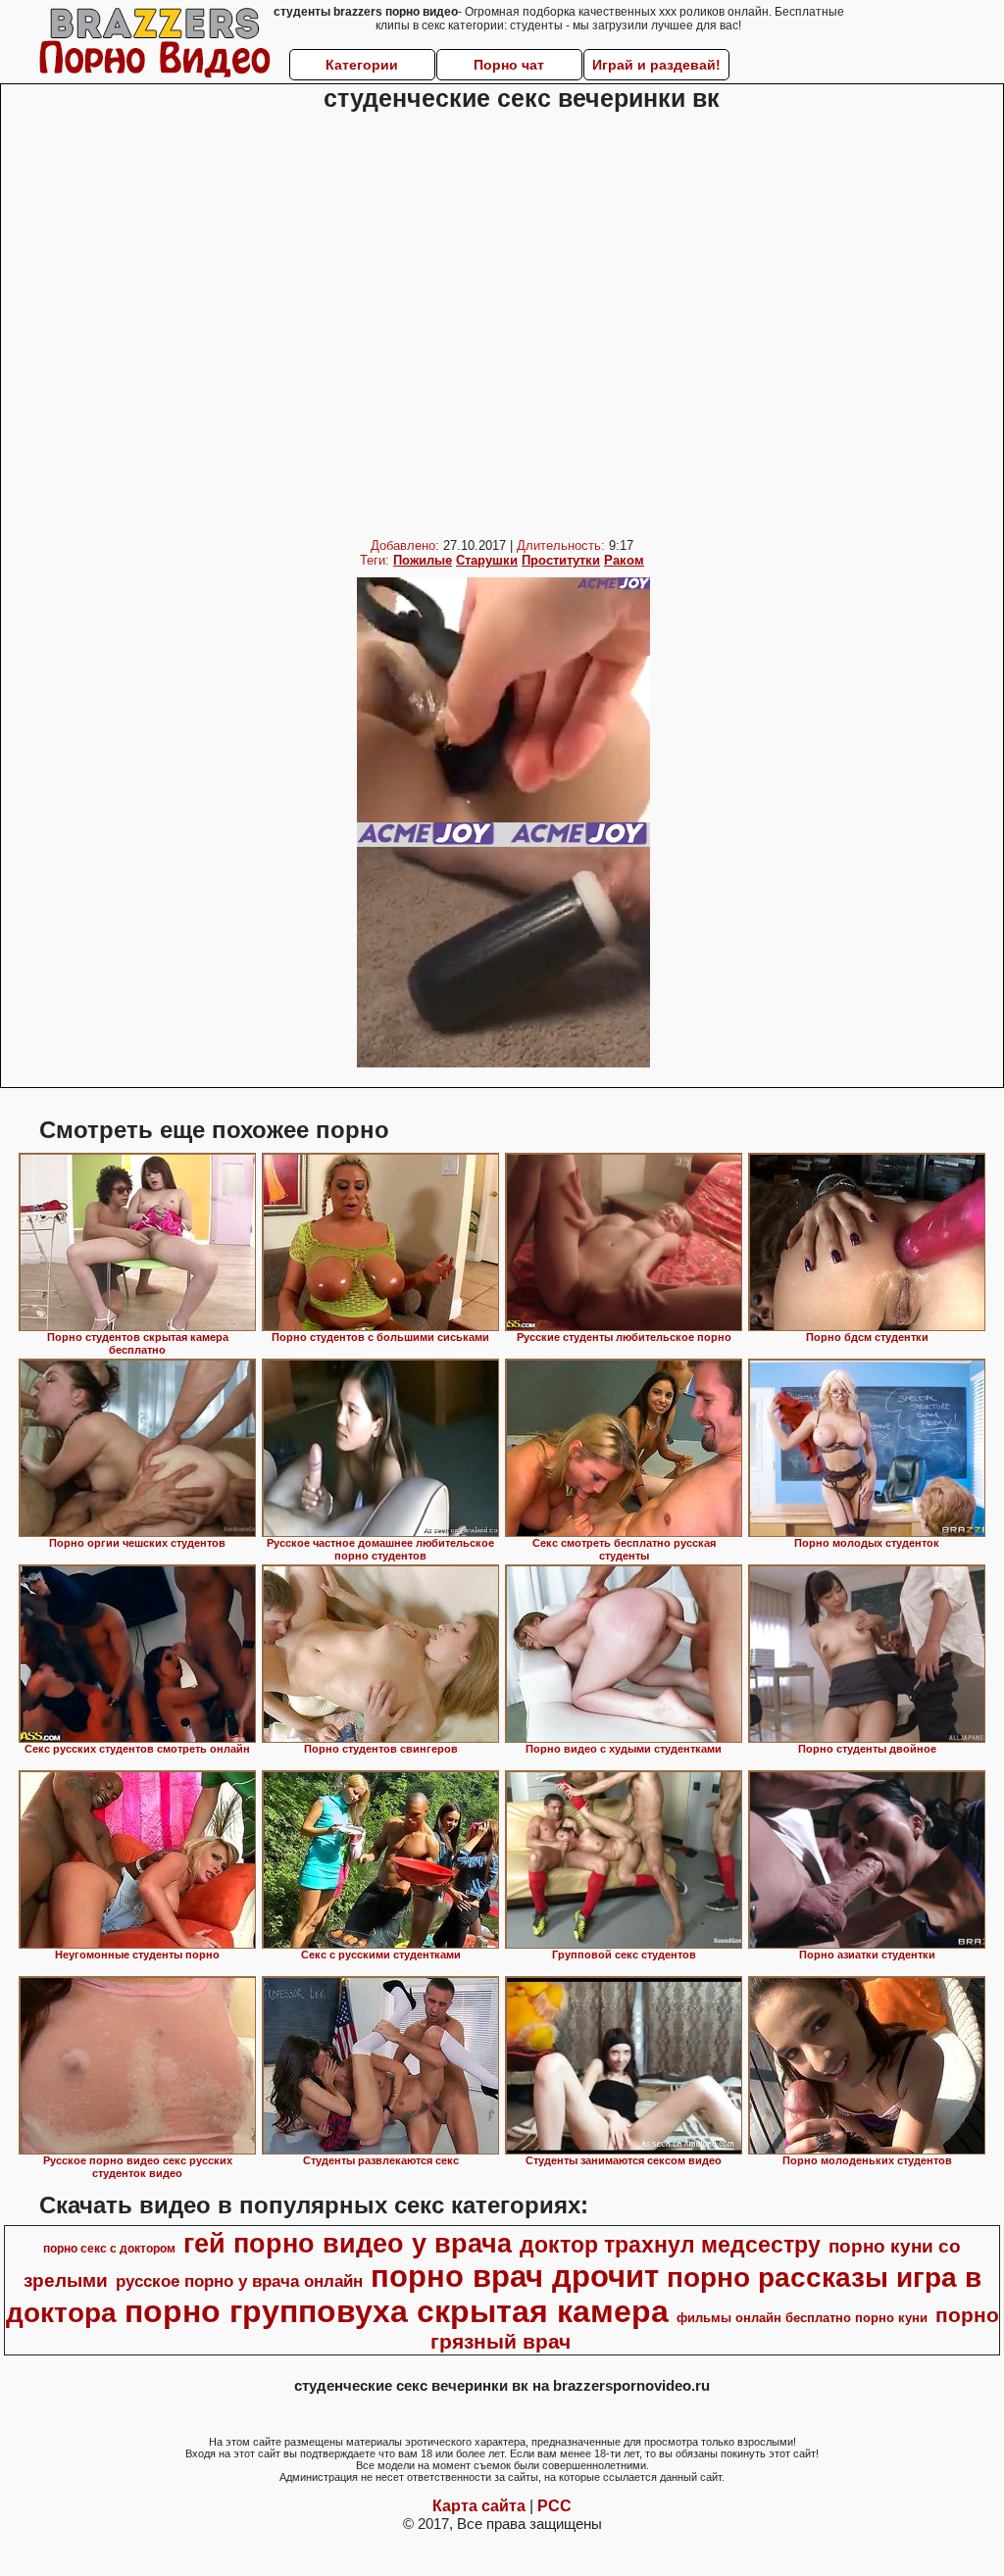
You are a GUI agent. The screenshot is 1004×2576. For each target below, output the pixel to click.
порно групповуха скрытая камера (397, 2311)
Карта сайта (479, 2506)
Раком (624, 560)
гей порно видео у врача (348, 2244)
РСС (554, 2506)
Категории (362, 65)
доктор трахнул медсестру (670, 2245)
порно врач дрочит (515, 2276)
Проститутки (561, 560)
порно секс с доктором (109, 2249)
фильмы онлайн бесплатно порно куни (802, 2318)
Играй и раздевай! (656, 65)
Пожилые (423, 560)
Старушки (487, 560)
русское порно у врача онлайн (239, 2281)
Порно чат (509, 65)
